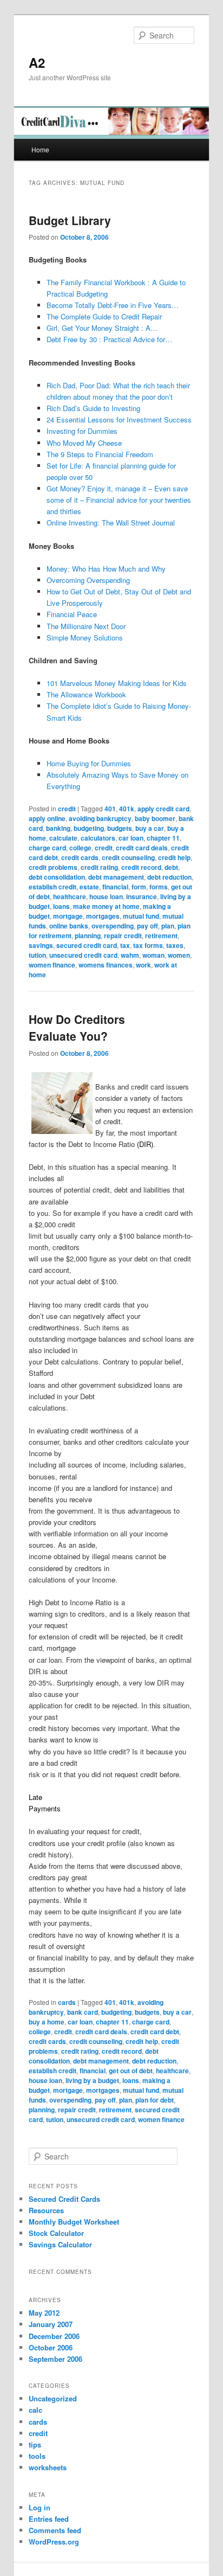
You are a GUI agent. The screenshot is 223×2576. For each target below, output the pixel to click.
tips (35, 2444)
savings (41, 945)
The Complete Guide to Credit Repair (104, 316)
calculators (98, 838)
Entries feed (49, 2519)
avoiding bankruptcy (100, 818)
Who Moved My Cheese (84, 443)
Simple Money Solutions (85, 637)
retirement (161, 935)
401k (127, 809)
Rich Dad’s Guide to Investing (93, 408)
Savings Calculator (60, 2244)
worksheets (48, 2467)
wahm (130, 955)
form (139, 887)
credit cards (80, 857)
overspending (113, 926)
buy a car (150, 828)
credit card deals (142, 848)
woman (153, 955)
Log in (40, 2507)
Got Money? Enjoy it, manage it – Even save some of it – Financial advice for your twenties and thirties (119, 500)
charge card (47, 848)
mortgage (68, 916)
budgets (120, 828)
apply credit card (163, 809)
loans (61, 906)
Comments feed (55, 2530)
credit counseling (128, 857)
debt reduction (169, 877)
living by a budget (92, 2080)
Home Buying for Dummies (89, 763)
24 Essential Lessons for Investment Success (119, 419)
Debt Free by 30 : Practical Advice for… (109, 339)
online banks (69, 926)
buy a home (47, 2022)
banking (58, 828)
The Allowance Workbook (86, 694)
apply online (47, 818)
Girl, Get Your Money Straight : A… (102, 328)
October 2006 (51, 2347)
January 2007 (51, 2324)
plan (168, 926)
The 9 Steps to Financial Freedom (100, 454)
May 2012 (44, 2313)
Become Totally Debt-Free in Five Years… (113, 305)
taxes (175, 945)
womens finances (106, 965)
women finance (52, 965)
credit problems (53, 867)
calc (35, 2410)
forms (159, 887)
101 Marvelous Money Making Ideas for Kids (117, 683)
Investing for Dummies (82, 431)
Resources (46, 2210)
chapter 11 (163, 838)
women (179, 955)
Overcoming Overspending (88, 580)
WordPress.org (54, 2542)
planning (88, 935)
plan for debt (155, 2100)
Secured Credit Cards (64, 2199)
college (80, 848)
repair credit (123, 935)
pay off (147, 926)
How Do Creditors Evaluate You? (77, 1028)
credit (67, 809)
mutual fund (141, 916)
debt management (116, 877)
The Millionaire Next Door (86, 626)
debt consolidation (57, 877)
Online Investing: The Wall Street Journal (111, 523)
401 (110, 809)
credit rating (99, 867)
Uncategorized (53, 2398)
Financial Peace (72, 614)
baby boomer (155, 818)
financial (115, 887)
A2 (37, 62)
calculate (63, 838)
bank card (83, 2012)
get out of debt (131, 2071)
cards (67, 2002)
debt (171, 867)
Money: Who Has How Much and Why (106, 569)
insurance (142, 896)
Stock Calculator (56, 2233)
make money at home (106, 906)
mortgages (103, 916)
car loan (131, 838)
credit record (141, 867)
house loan (106, 896)
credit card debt (155, 2032)
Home (40, 149)
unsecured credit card (83, 955)
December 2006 (54, 2336)
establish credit (53, 887)
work (143, 965)
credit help (174, 857)
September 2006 (55, 2359)
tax (125, 945)
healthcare (70, 896)
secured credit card (87, 945)
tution (37, 955)
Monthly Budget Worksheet (74, 2222)
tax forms (148, 945)
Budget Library (70, 220)
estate (89, 887)
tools (37, 2456)
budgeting (89, 828)
